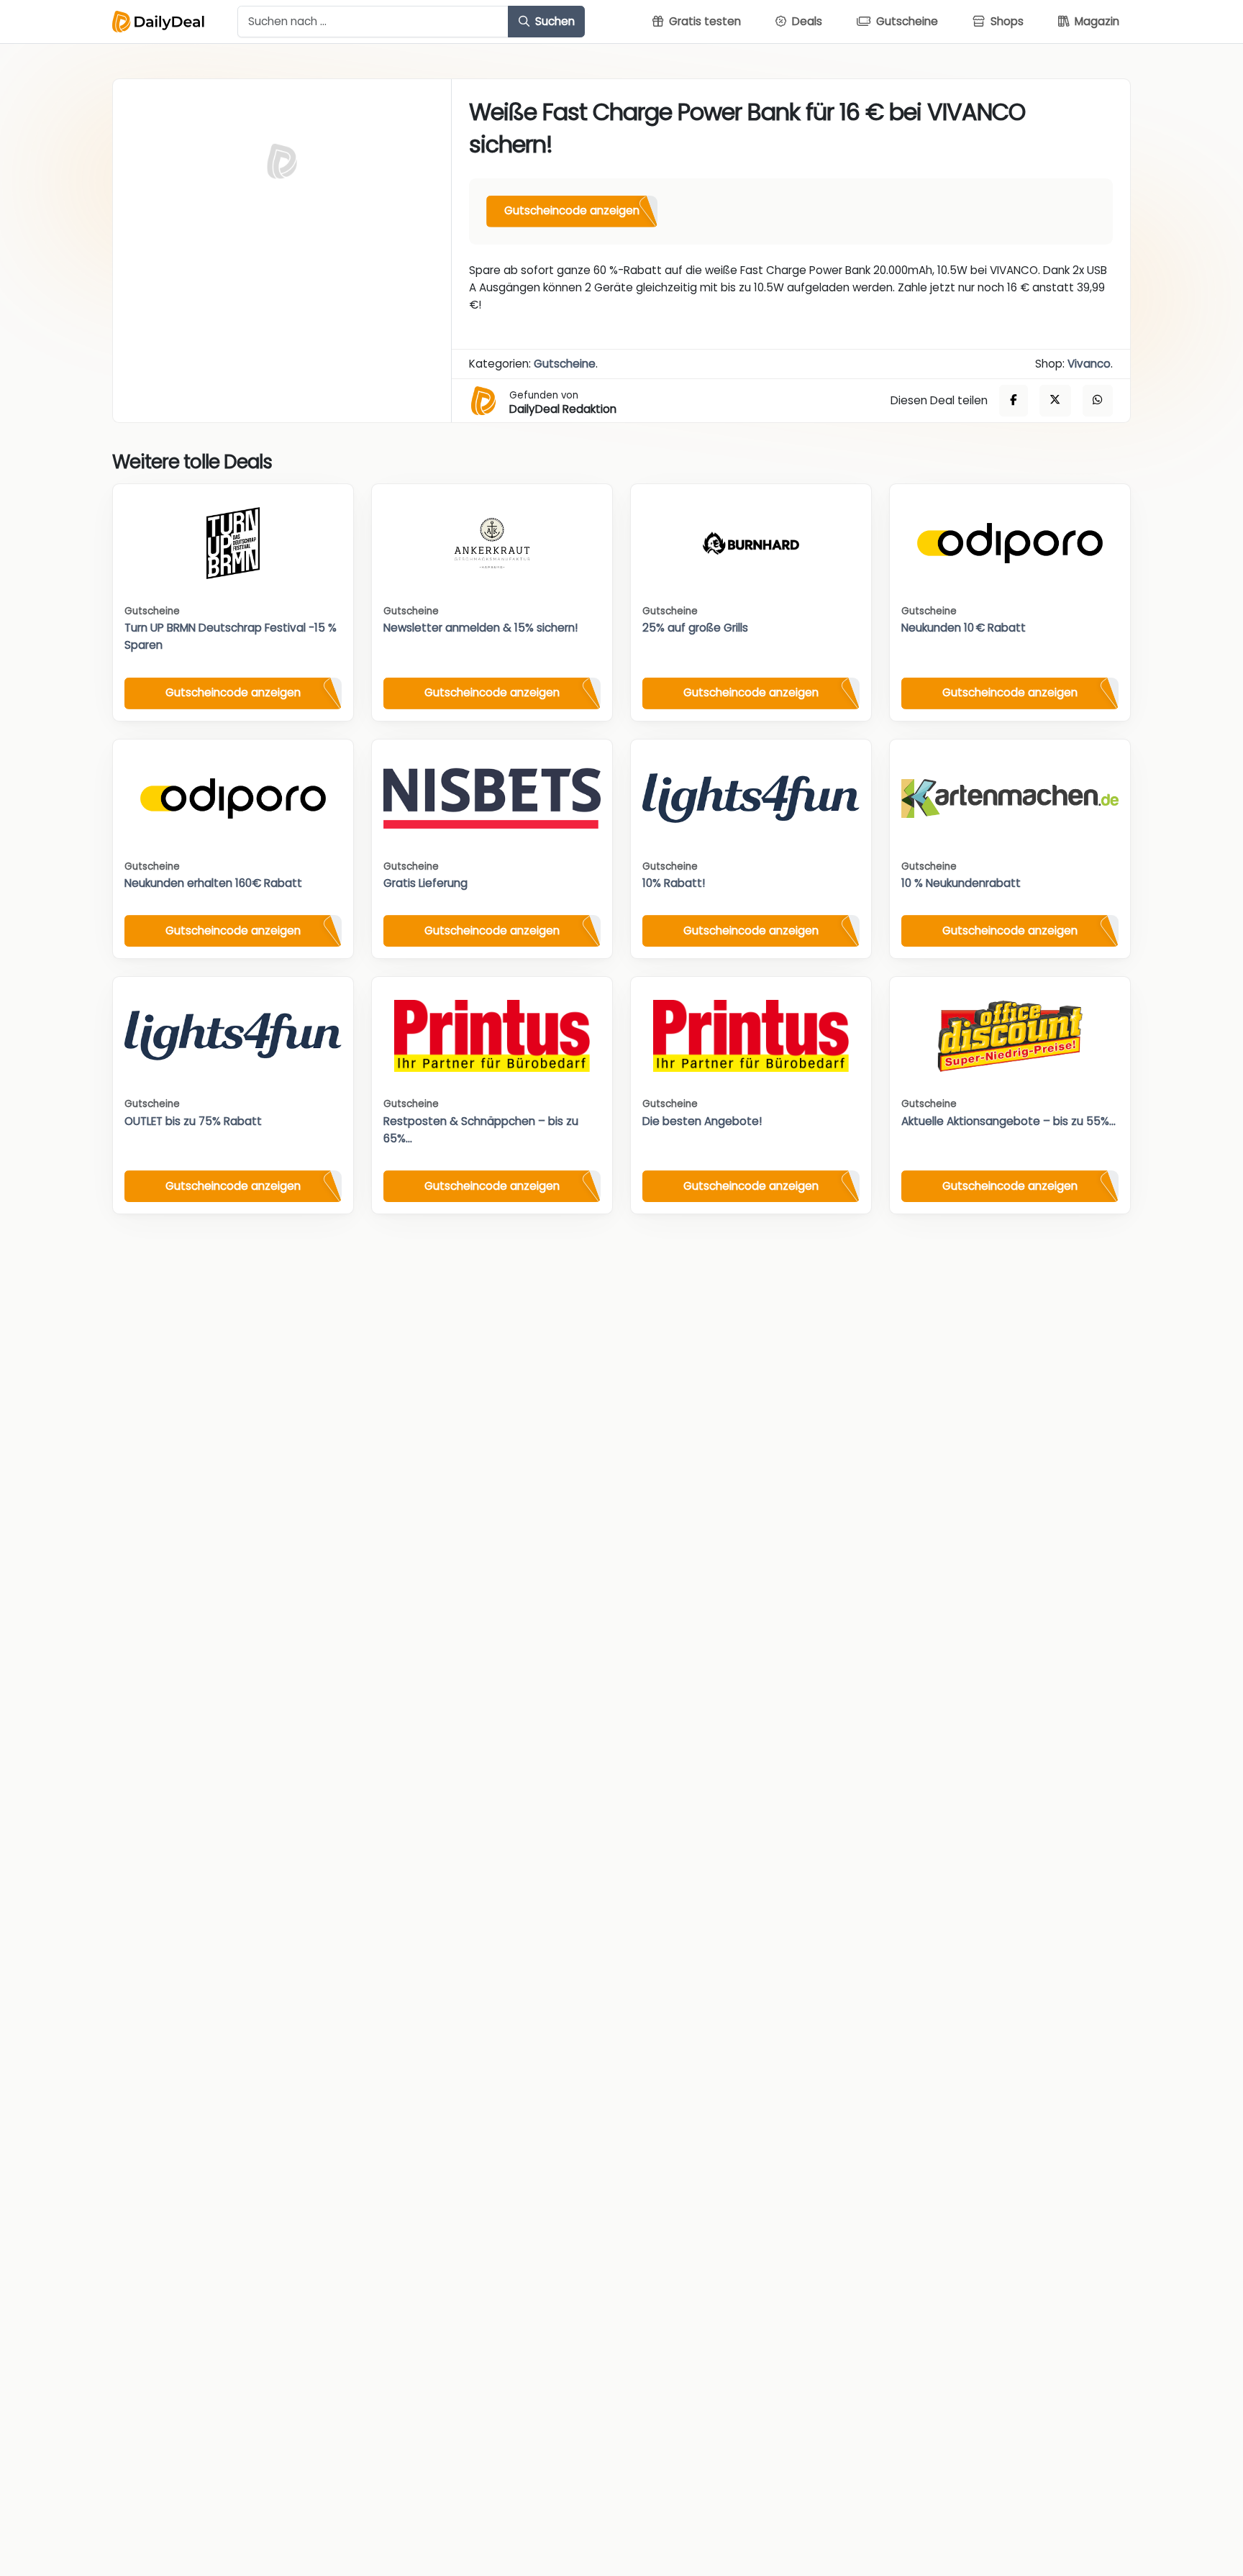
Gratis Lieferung (425, 883)
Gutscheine (565, 364)
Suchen (554, 21)
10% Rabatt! (674, 883)
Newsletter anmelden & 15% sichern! (481, 628)
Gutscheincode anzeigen (572, 210)
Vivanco (1089, 364)
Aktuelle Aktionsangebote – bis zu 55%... (1008, 1121)
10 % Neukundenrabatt (961, 883)
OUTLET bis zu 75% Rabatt (193, 1121)
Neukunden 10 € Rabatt (964, 628)
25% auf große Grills (695, 628)
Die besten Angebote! (702, 1121)
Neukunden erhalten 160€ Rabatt (213, 883)
